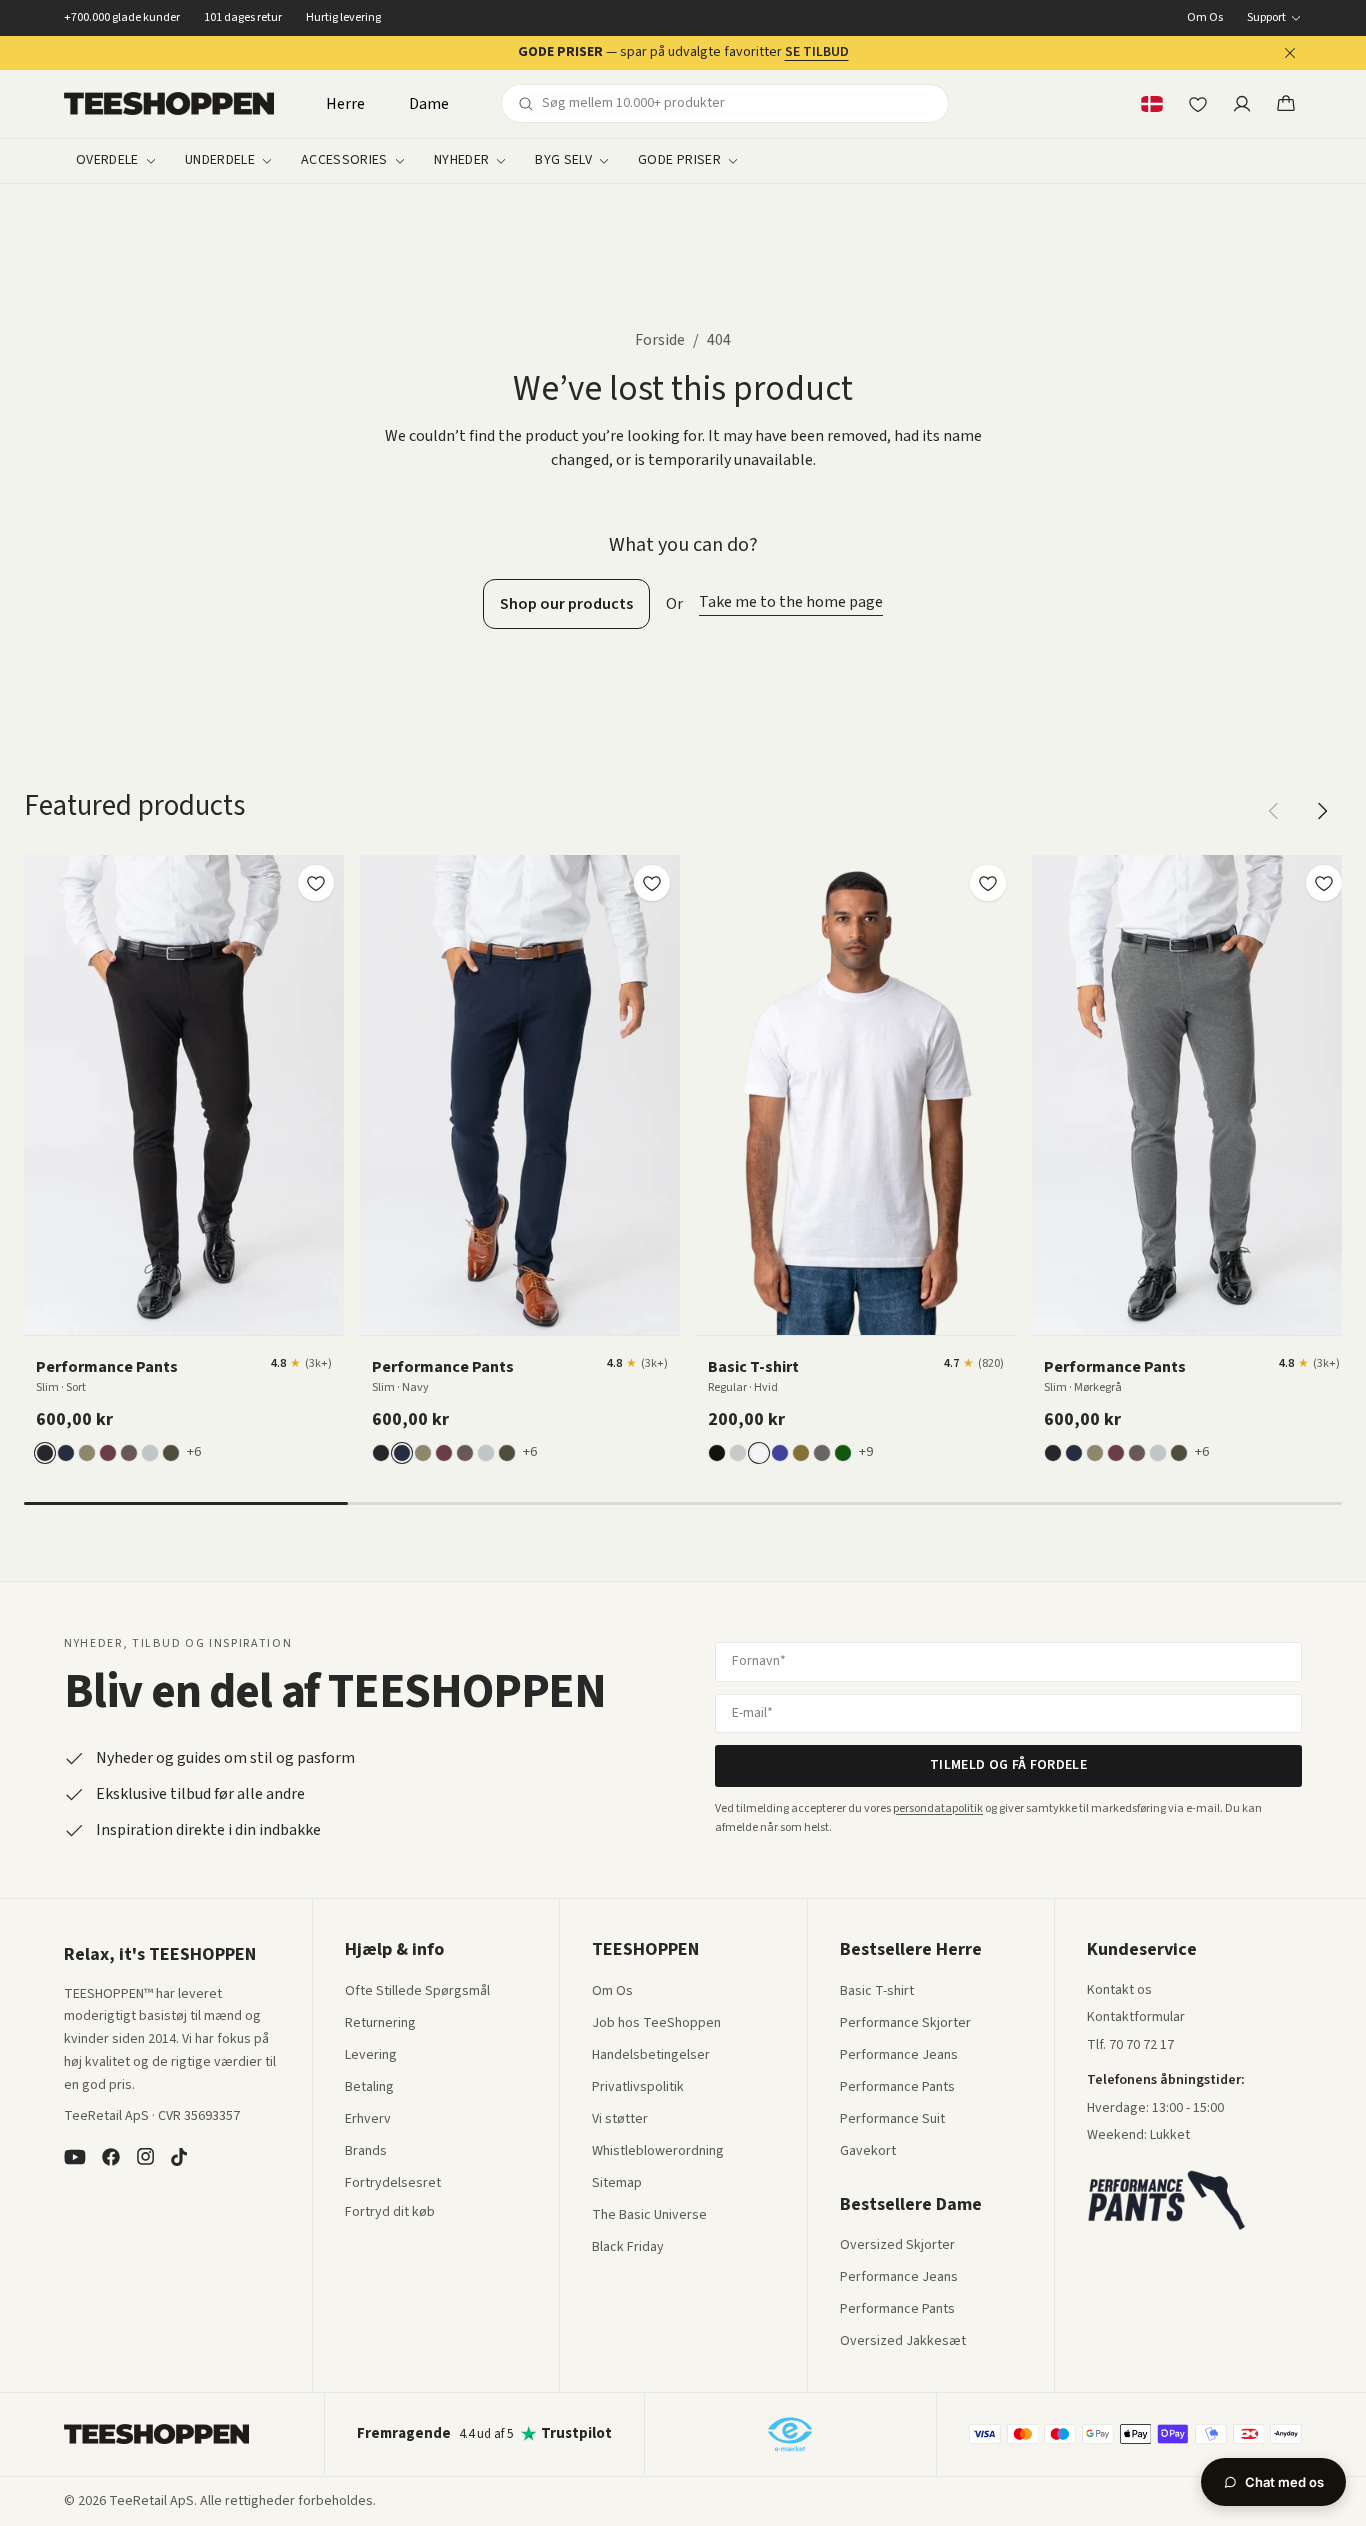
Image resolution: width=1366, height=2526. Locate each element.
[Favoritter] (1198, 104)
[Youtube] (75, 2157)
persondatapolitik (938, 1808)
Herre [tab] (345, 104)
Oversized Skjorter (897, 2246)
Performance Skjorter (905, 2024)
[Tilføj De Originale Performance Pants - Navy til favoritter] (652, 883)
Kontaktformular (1136, 2018)
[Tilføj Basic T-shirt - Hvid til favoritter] (988, 883)
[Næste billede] (322, 1095)
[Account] (1242, 104)
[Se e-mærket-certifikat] (790, 2434)
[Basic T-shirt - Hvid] (856, 1095)
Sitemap (617, 2184)
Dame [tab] (429, 104)
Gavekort (868, 2152)
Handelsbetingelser (651, 2056)
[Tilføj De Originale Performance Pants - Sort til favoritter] (316, 883)
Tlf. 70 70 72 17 (1130, 2045)
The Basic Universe (649, 2216)
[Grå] (738, 1453)
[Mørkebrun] (129, 1453)
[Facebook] (111, 2157)
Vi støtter (620, 2120)
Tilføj (196, 1312)
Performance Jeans (899, 2056)
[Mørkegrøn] (171, 1453)
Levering (371, 2056)
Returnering (380, 2024)
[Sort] (45, 1453)
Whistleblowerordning (658, 2151)
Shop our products (566, 604)
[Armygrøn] (801, 1453)
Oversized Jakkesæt (903, 2342)
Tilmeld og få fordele (1008, 1765)
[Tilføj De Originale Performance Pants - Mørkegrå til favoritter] (1324, 883)
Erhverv (368, 2119)
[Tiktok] (179, 2157)
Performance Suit (892, 2120)
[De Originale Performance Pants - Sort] (184, 1095)
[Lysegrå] (150, 1453)
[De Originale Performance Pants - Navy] (520, 1095)
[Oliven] (87, 1453)
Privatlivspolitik (638, 2088)
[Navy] (66, 1453)
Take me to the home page (791, 602)
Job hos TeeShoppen (656, 2024)
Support (1266, 18)
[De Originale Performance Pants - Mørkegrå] (1192, 1095)
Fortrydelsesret (393, 2184)
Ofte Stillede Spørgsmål (417, 1992)
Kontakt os (1119, 1991)
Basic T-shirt (877, 1992)
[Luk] (1290, 53)
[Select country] (1152, 104)
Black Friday (628, 2248)
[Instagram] (145, 2157)
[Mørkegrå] (822, 1453)
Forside (660, 340)
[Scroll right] (1322, 811)
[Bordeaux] (108, 1453)
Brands (366, 2152)
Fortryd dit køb (390, 2213)
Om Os (1205, 18)
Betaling (369, 2088)
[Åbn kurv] (1286, 104)
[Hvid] (759, 1453)
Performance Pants (897, 2088)
